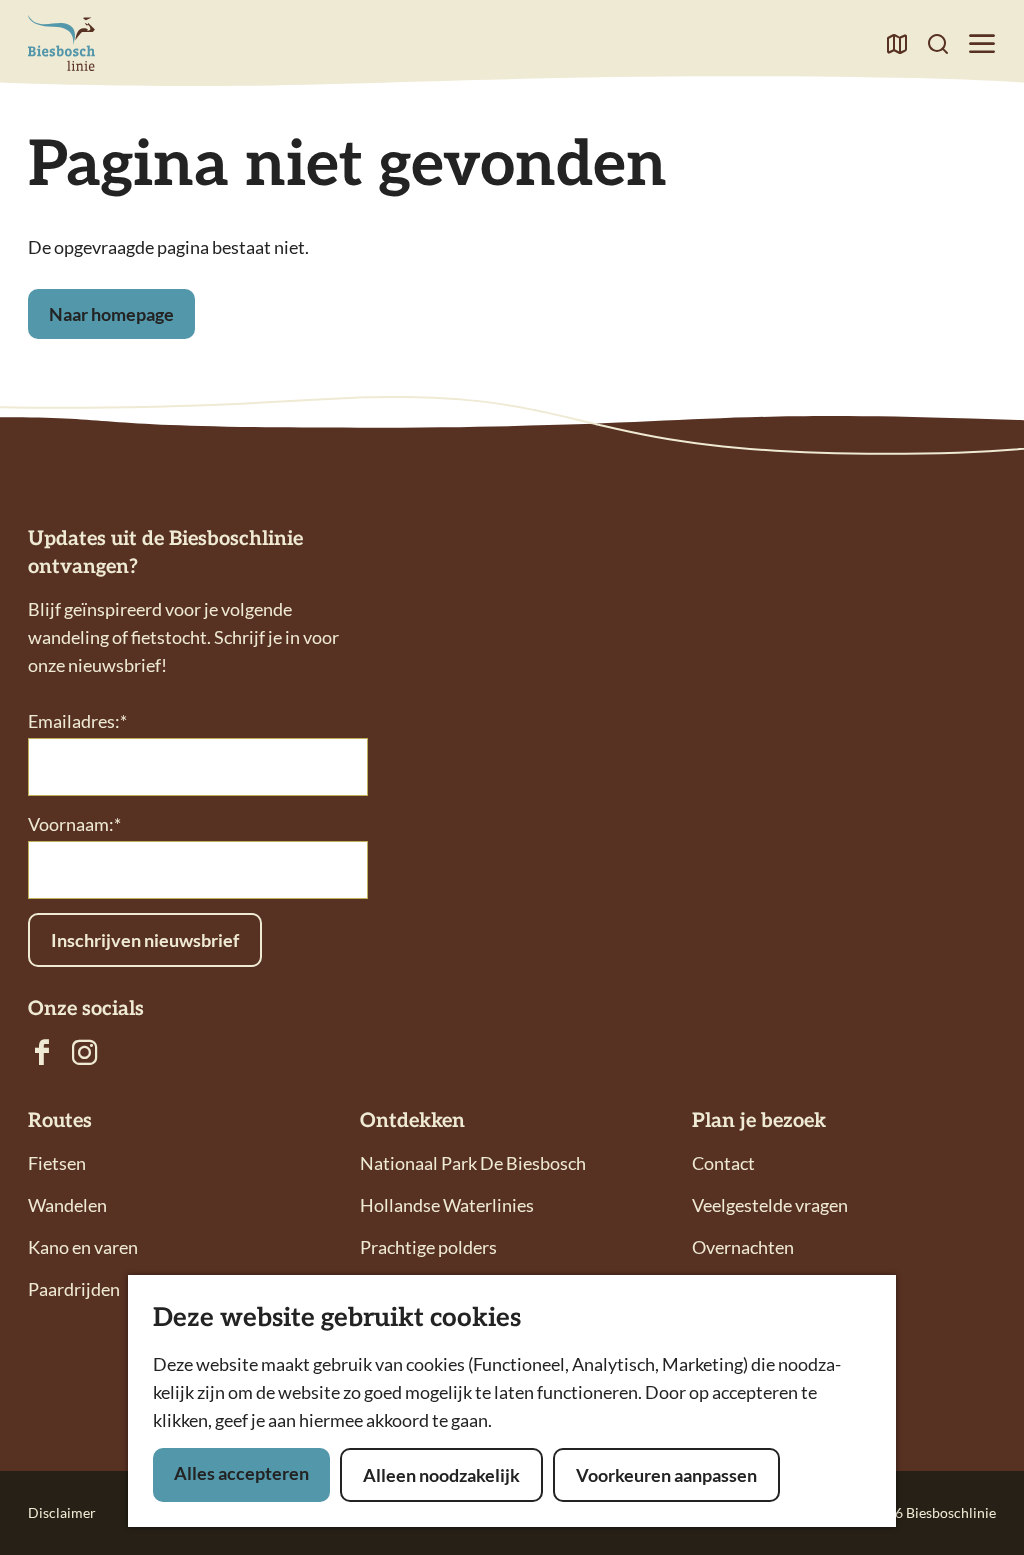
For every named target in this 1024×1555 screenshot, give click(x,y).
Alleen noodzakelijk (441, 1475)
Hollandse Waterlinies (447, 1205)
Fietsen (57, 1163)
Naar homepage (111, 314)
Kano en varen (83, 1247)
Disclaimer (62, 1512)
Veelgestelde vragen (770, 1205)
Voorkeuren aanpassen (666, 1475)
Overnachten (743, 1247)
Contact (723, 1163)
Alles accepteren (241, 1473)
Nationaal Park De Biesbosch (473, 1163)
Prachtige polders (428, 1247)
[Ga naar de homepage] (61, 43)
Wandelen (67, 1205)
